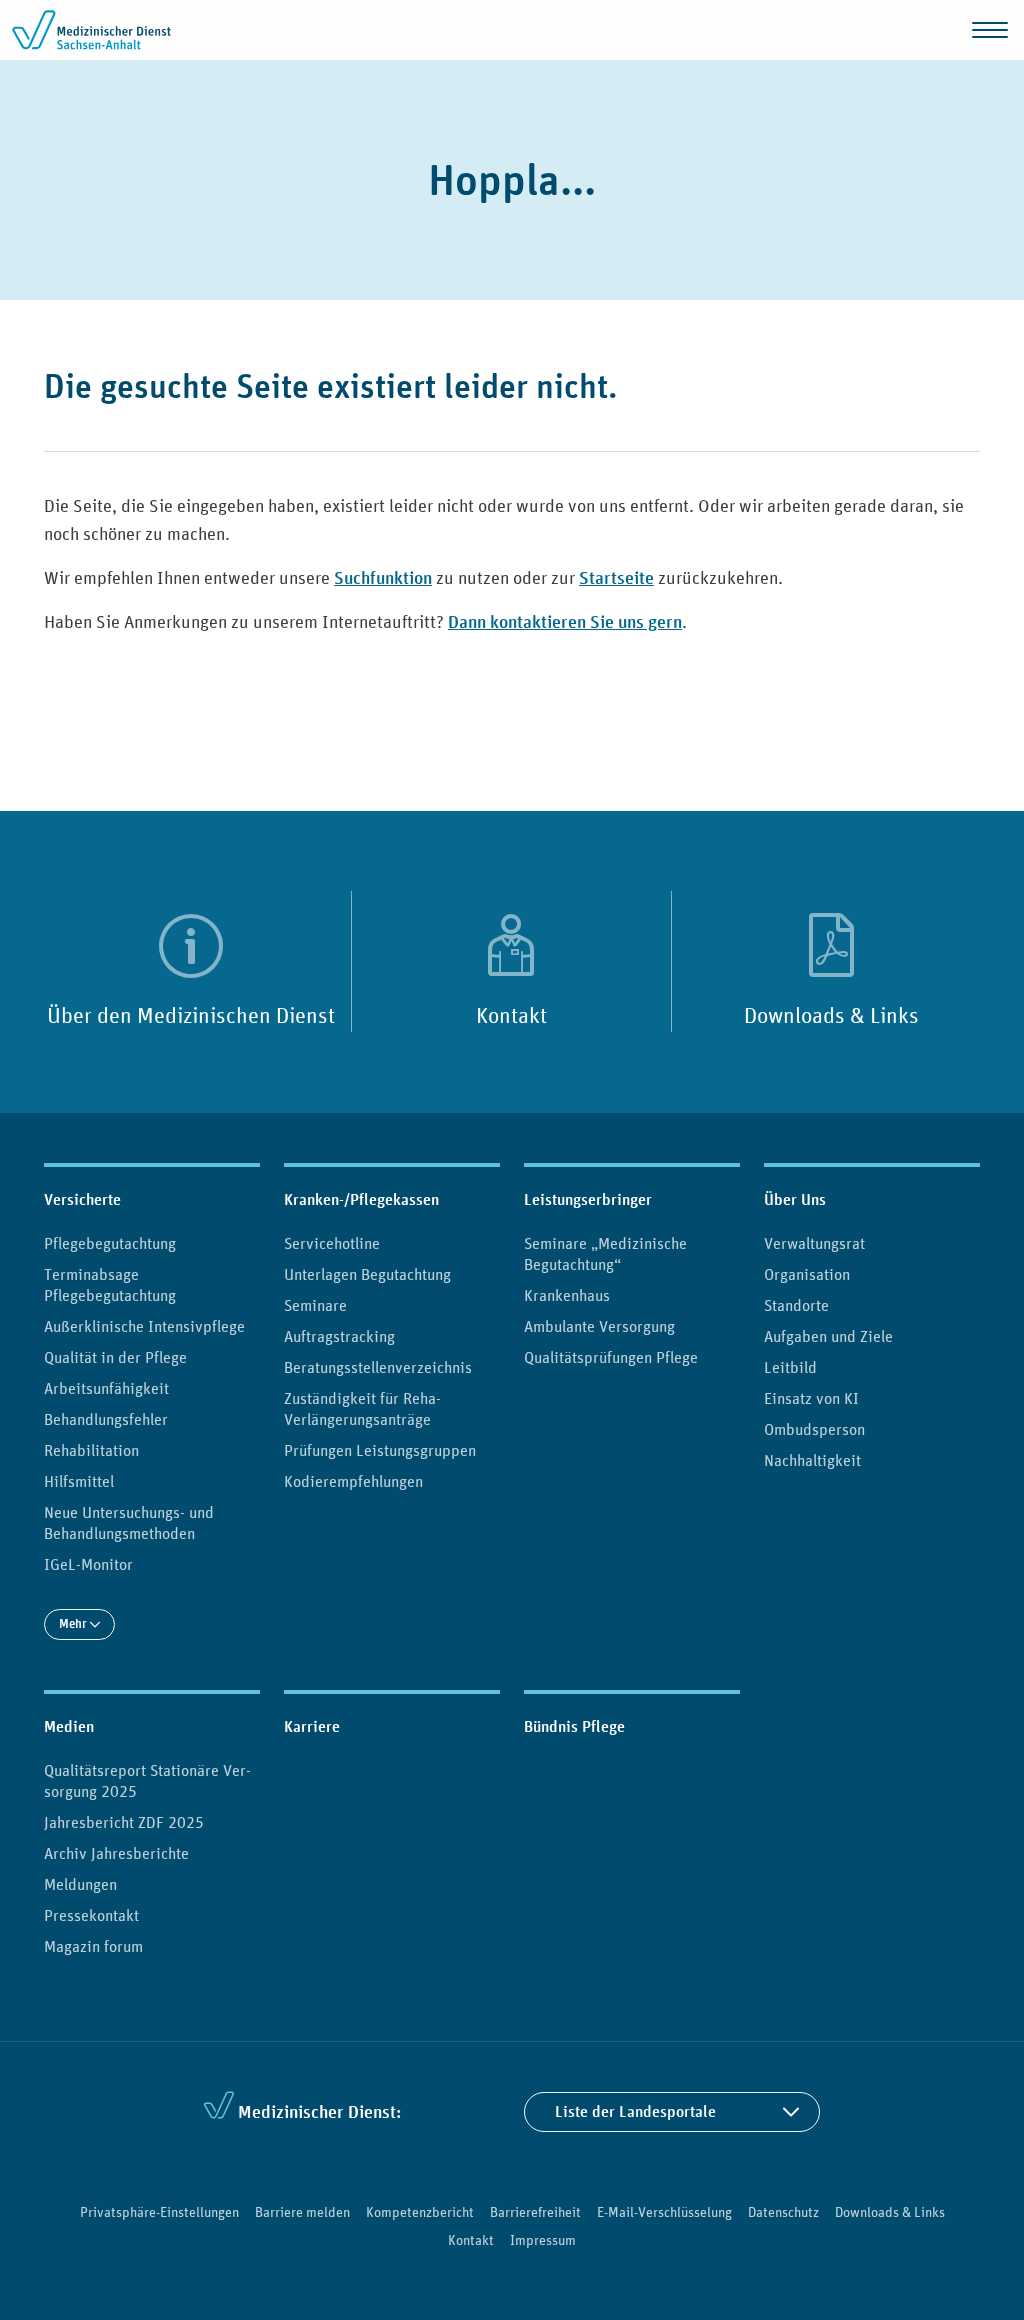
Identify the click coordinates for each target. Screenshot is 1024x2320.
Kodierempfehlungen (353, 1481)
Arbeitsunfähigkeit (106, 1388)
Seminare (315, 1305)
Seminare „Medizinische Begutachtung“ (605, 1253)
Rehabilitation (91, 1450)
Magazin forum (93, 1946)
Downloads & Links (831, 1015)
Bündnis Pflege (574, 1726)
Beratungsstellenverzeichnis (378, 1367)
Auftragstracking (339, 1336)
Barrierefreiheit (535, 2212)
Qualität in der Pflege (115, 1357)
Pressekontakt (91, 1915)
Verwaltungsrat (814, 1243)
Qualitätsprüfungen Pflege (611, 1357)
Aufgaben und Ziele (828, 1336)
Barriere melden (302, 2212)
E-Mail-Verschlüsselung (664, 2212)
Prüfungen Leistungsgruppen (380, 1450)
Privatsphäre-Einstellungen (159, 2212)
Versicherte (82, 1199)
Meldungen (80, 1884)
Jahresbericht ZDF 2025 (124, 1822)
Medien (69, 1726)
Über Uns (795, 1199)
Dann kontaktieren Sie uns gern (565, 621)
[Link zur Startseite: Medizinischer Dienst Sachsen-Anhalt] (92, 30)
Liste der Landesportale (635, 2111)
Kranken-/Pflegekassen (361, 1199)
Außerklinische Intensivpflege (144, 1326)
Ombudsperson (814, 1429)
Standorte (796, 1305)
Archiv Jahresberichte (116, 1853)
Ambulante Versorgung (599, 1326)
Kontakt (511, 1015)
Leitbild (790, 1367)
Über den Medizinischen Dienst (191, 1015)
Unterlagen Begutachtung (367, 1274)
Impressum (543, 2240)
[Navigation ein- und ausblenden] (990, 30)
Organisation (807, 1274)
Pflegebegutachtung (110, 1243)
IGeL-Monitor (88, 1564)
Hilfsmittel (79, 1481)
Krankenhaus (567, 1295)
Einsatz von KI (811, 1398)
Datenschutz (783, 2212)
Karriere (312, 1726)
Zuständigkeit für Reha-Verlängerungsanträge (362, 1408)
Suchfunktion (383, 577)
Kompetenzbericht (420, 2212)
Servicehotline (332, 1243)
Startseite (616, 577)
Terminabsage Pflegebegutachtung (110, 1284)
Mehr (74, 1623)
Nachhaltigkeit (812, 1460)
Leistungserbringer (588, 1199)
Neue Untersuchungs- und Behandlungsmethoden (129, 1522)
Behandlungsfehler (106, 1419)
